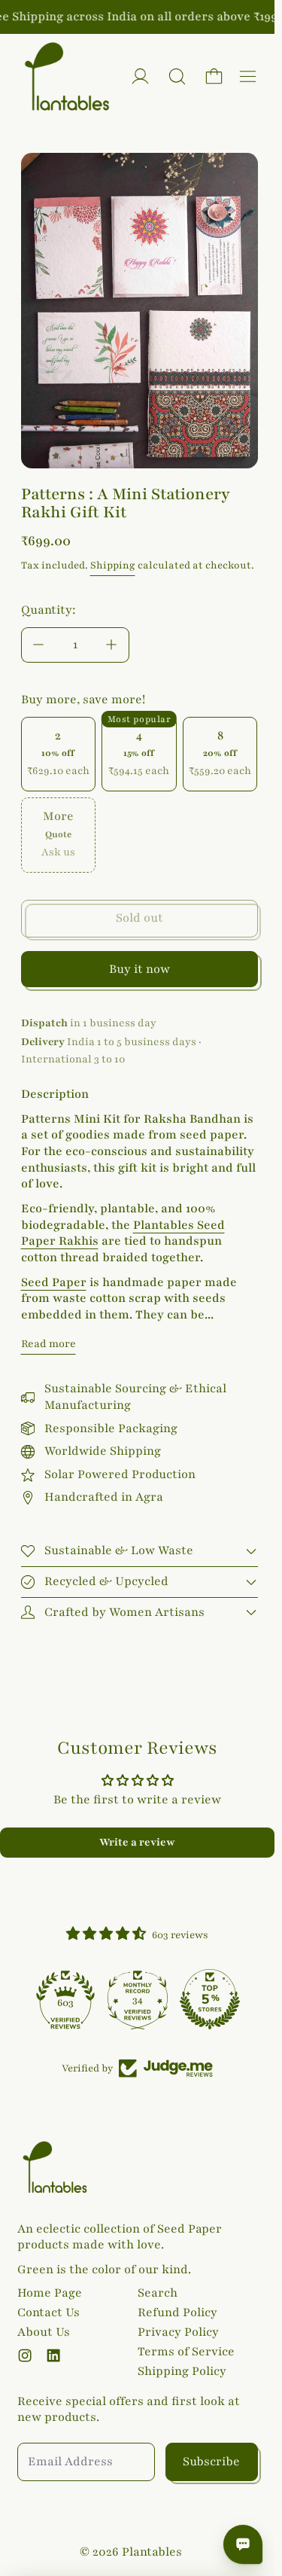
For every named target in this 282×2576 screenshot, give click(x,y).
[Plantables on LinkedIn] (53, 2355)
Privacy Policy (178, 2332)
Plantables (152, 2552)
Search (158, 2293)
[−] (38, 645)
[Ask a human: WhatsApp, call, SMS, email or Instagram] (243, 2544)
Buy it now (139, 969)
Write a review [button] (137, 1842)
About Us (44, 2332)
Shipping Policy (182, 2371)
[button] (177, 76)
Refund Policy (177, 2312)
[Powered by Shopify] (140, 76)
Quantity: (49, 610)
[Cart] (214, 76)
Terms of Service (186, 2352)
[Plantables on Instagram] (25, 2355)
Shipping (113, 566)
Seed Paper (54, 1282)
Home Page (50, 2293)
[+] (112, 645)
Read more (49, 1344)
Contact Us (49, 2312)
